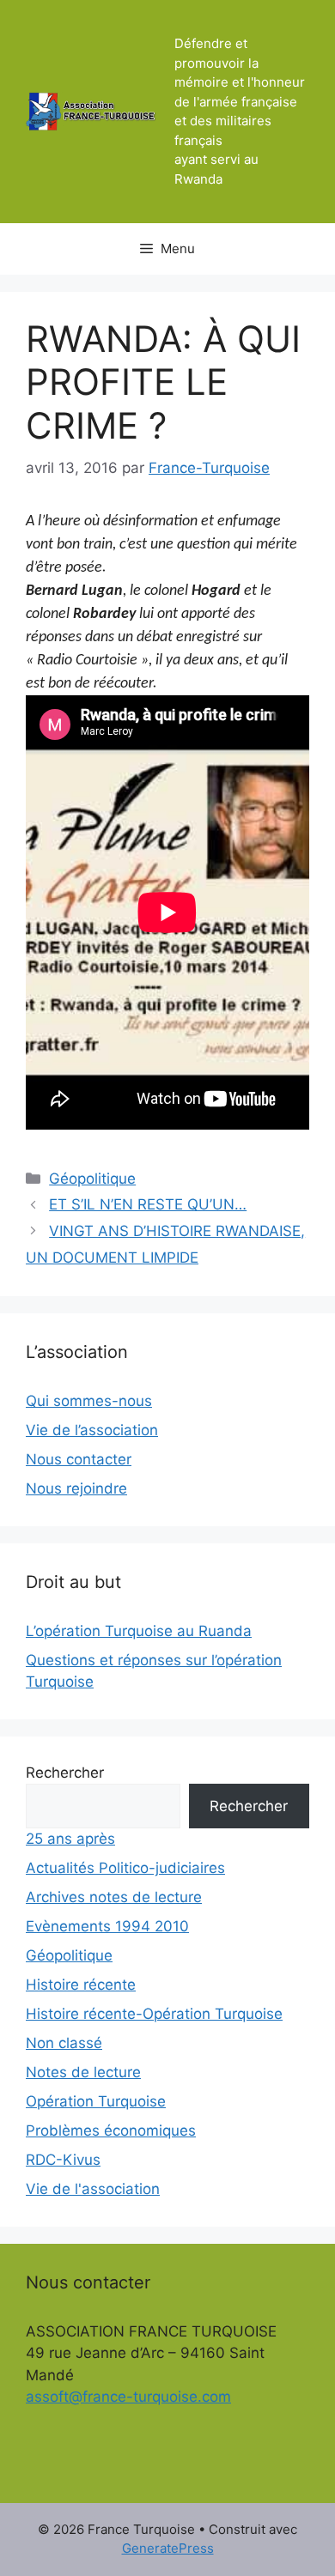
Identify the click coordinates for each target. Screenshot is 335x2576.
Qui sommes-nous (89, 1401)
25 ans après (70, 1839)
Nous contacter (79, 1459)
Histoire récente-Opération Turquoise (154, 2014)
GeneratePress (168, 2548)
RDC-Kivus (63, 2160)
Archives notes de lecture (114, 1897)
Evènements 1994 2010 (107, 1926)
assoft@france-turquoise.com (128, 2397)
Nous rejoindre (76, 1488)
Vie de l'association (93, 2189)
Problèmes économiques (111, 2131)
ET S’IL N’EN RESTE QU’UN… (148, 1204)
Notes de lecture (83, 2072)
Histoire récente (81, 1985)
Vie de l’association (92, 1430)
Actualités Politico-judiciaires (125, 1868)
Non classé (64, 2043)
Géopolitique (92, 1179)
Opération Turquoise (96, 2101)
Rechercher (65, 1773)
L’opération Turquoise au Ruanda (139, 1631)
